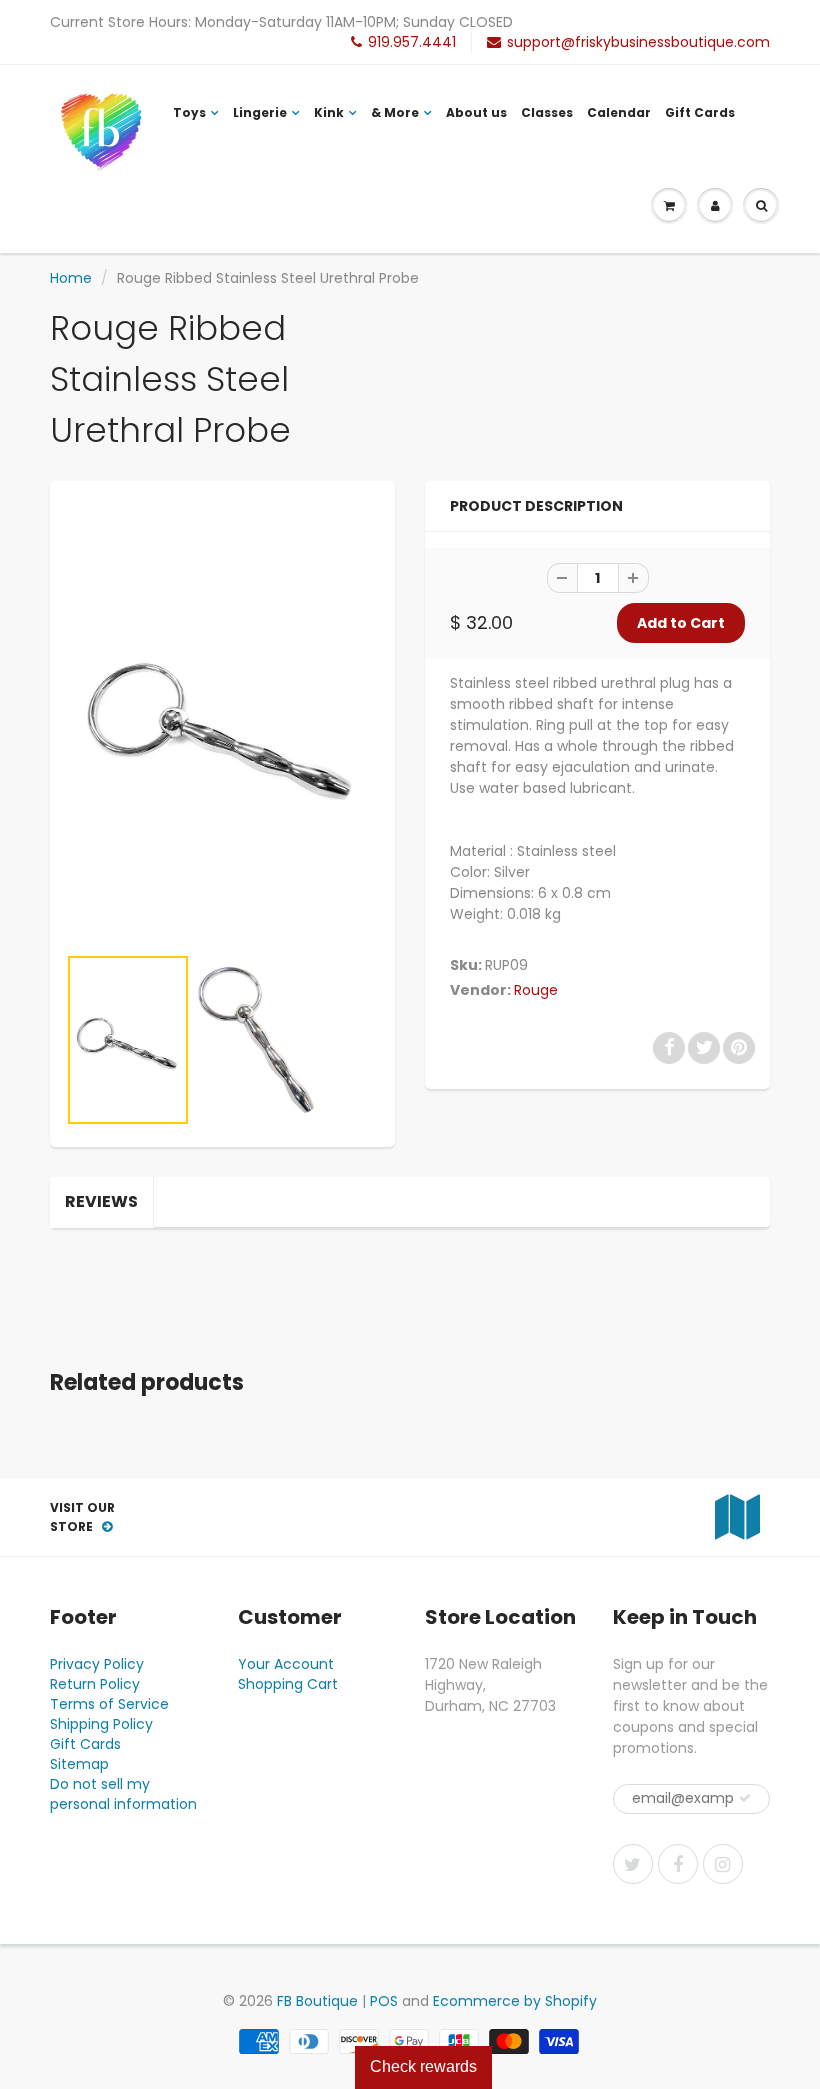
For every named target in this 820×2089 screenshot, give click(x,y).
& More (395, 112)
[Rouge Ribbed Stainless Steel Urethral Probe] (222, 722)
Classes (547, 112)
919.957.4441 (412, 42)
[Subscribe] (745, 1798)
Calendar (619, 112)
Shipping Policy (101, 1724)
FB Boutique (317, 2001)
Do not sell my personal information (123, 1794)
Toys (189, 112)
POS (384, 2001)
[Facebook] (678, 1864)
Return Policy (95, 1684)
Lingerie (260, 112)
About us (476, 112)
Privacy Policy (97, 1664)
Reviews (101, 1201)
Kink (329, 112)
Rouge (536, 990)
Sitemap (79, 1764)
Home (71, 278)
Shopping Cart (288, 1684)
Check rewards (423, 2066)
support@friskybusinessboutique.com (638, 42)
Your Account (286, 1664)
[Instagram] (723, 1864)
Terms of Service (109, 1704)
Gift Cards (700, 112)
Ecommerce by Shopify (515, 2001)
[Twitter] (633, 1864)
